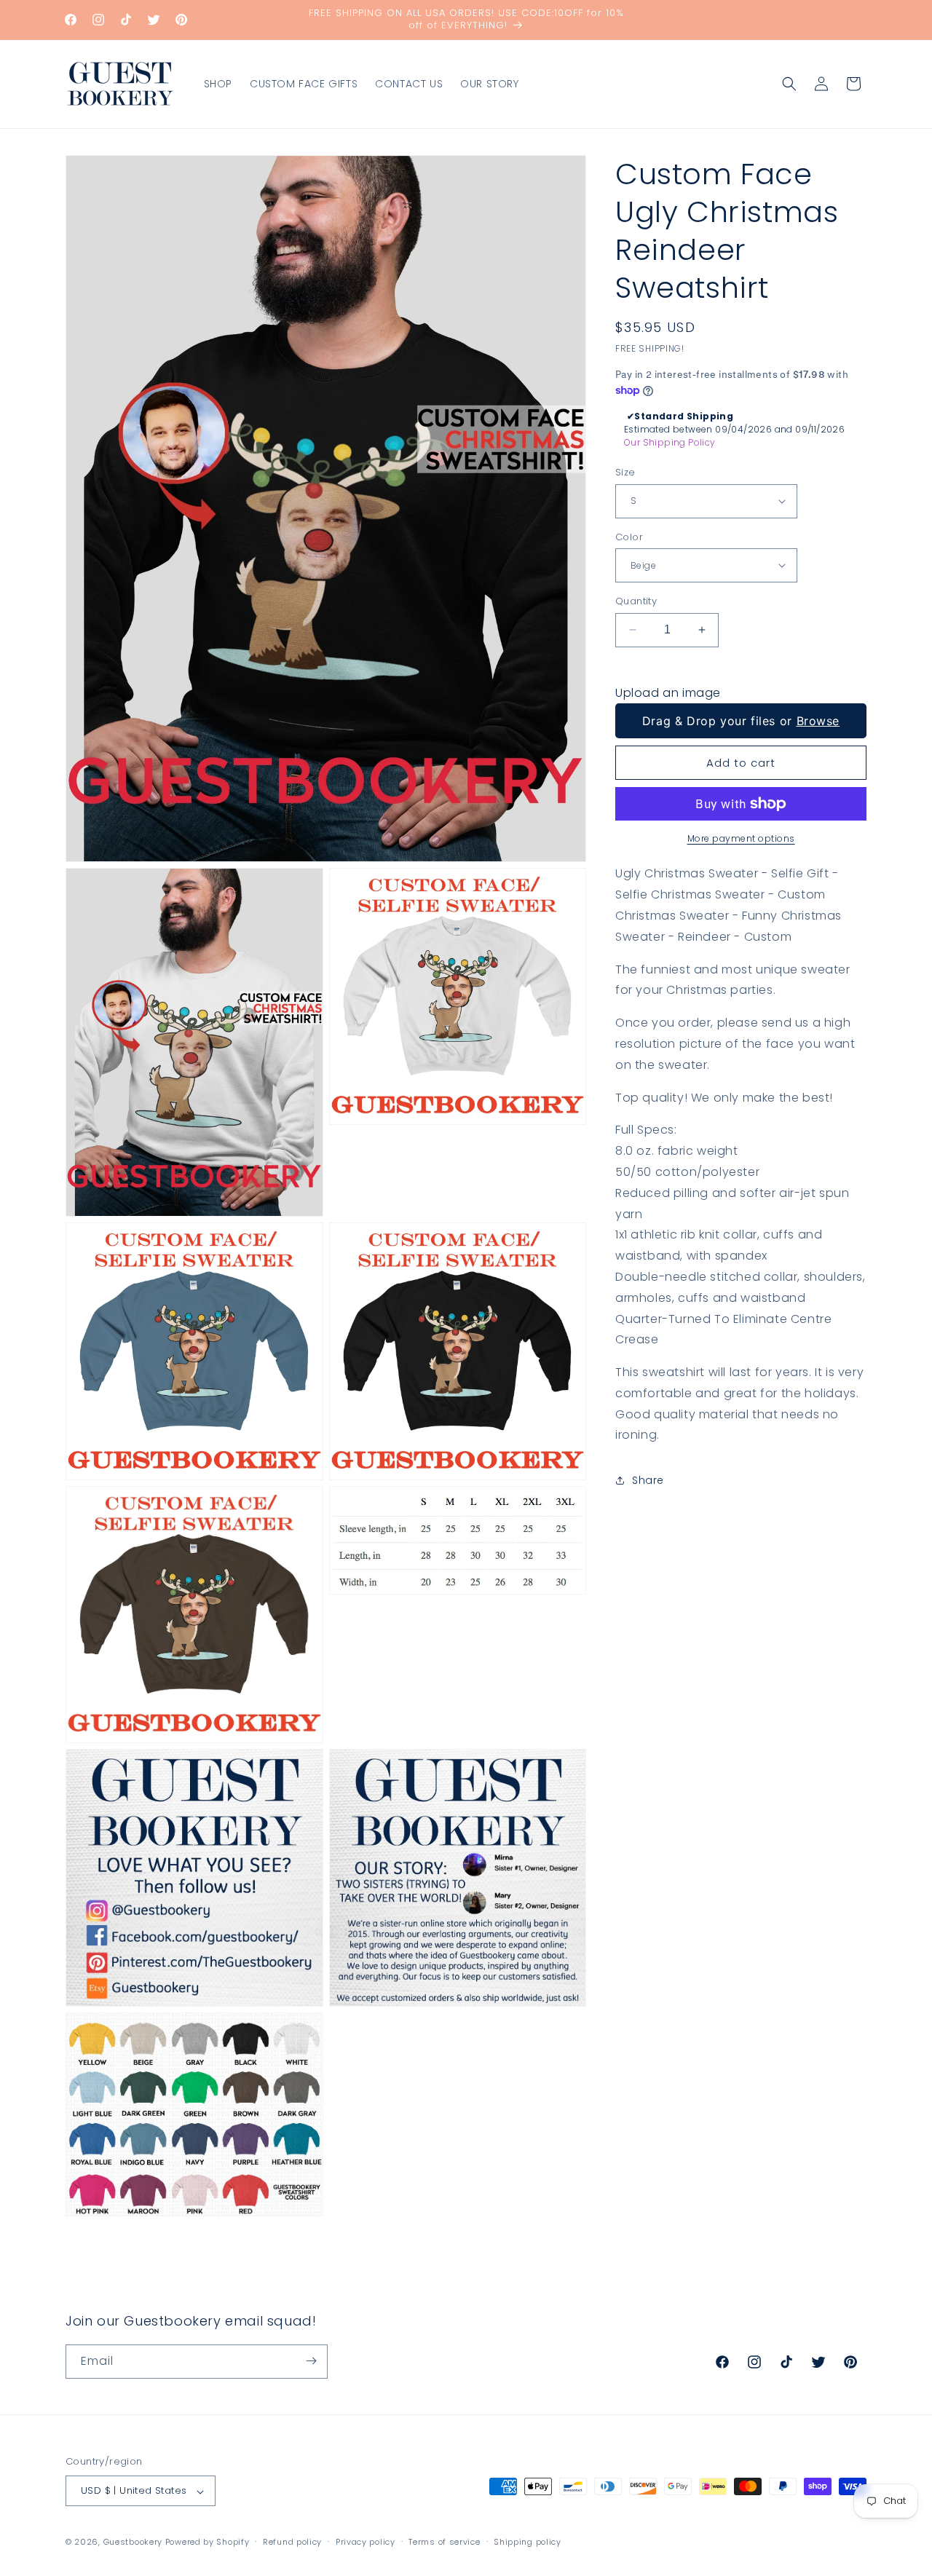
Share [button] (648, 1479)
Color (629, 536)
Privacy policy (366, 2543)
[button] (789, 84)
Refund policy (292, 2543)
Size (625, 472)
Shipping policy (528, 2543)
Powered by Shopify (208, 2543)
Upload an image (668, 692)
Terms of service (444, 2543)
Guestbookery (133, 2543)
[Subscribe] (311, 2361)
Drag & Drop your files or (741, 721)
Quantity (636, 601)
